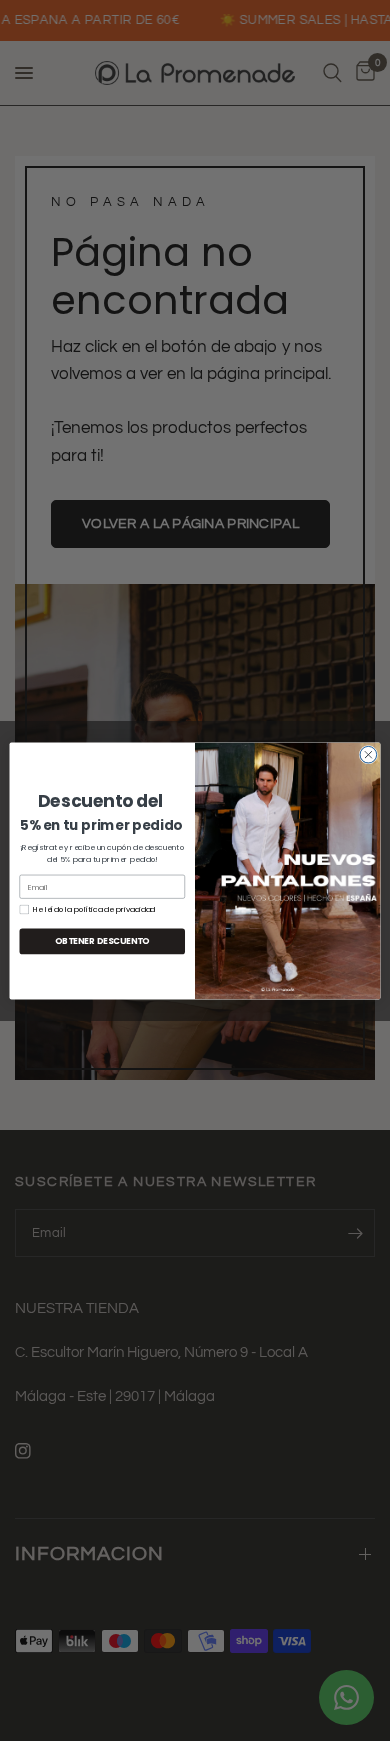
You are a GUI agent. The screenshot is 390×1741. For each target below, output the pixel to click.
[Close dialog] (368, 754)
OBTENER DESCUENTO (102, 941)
